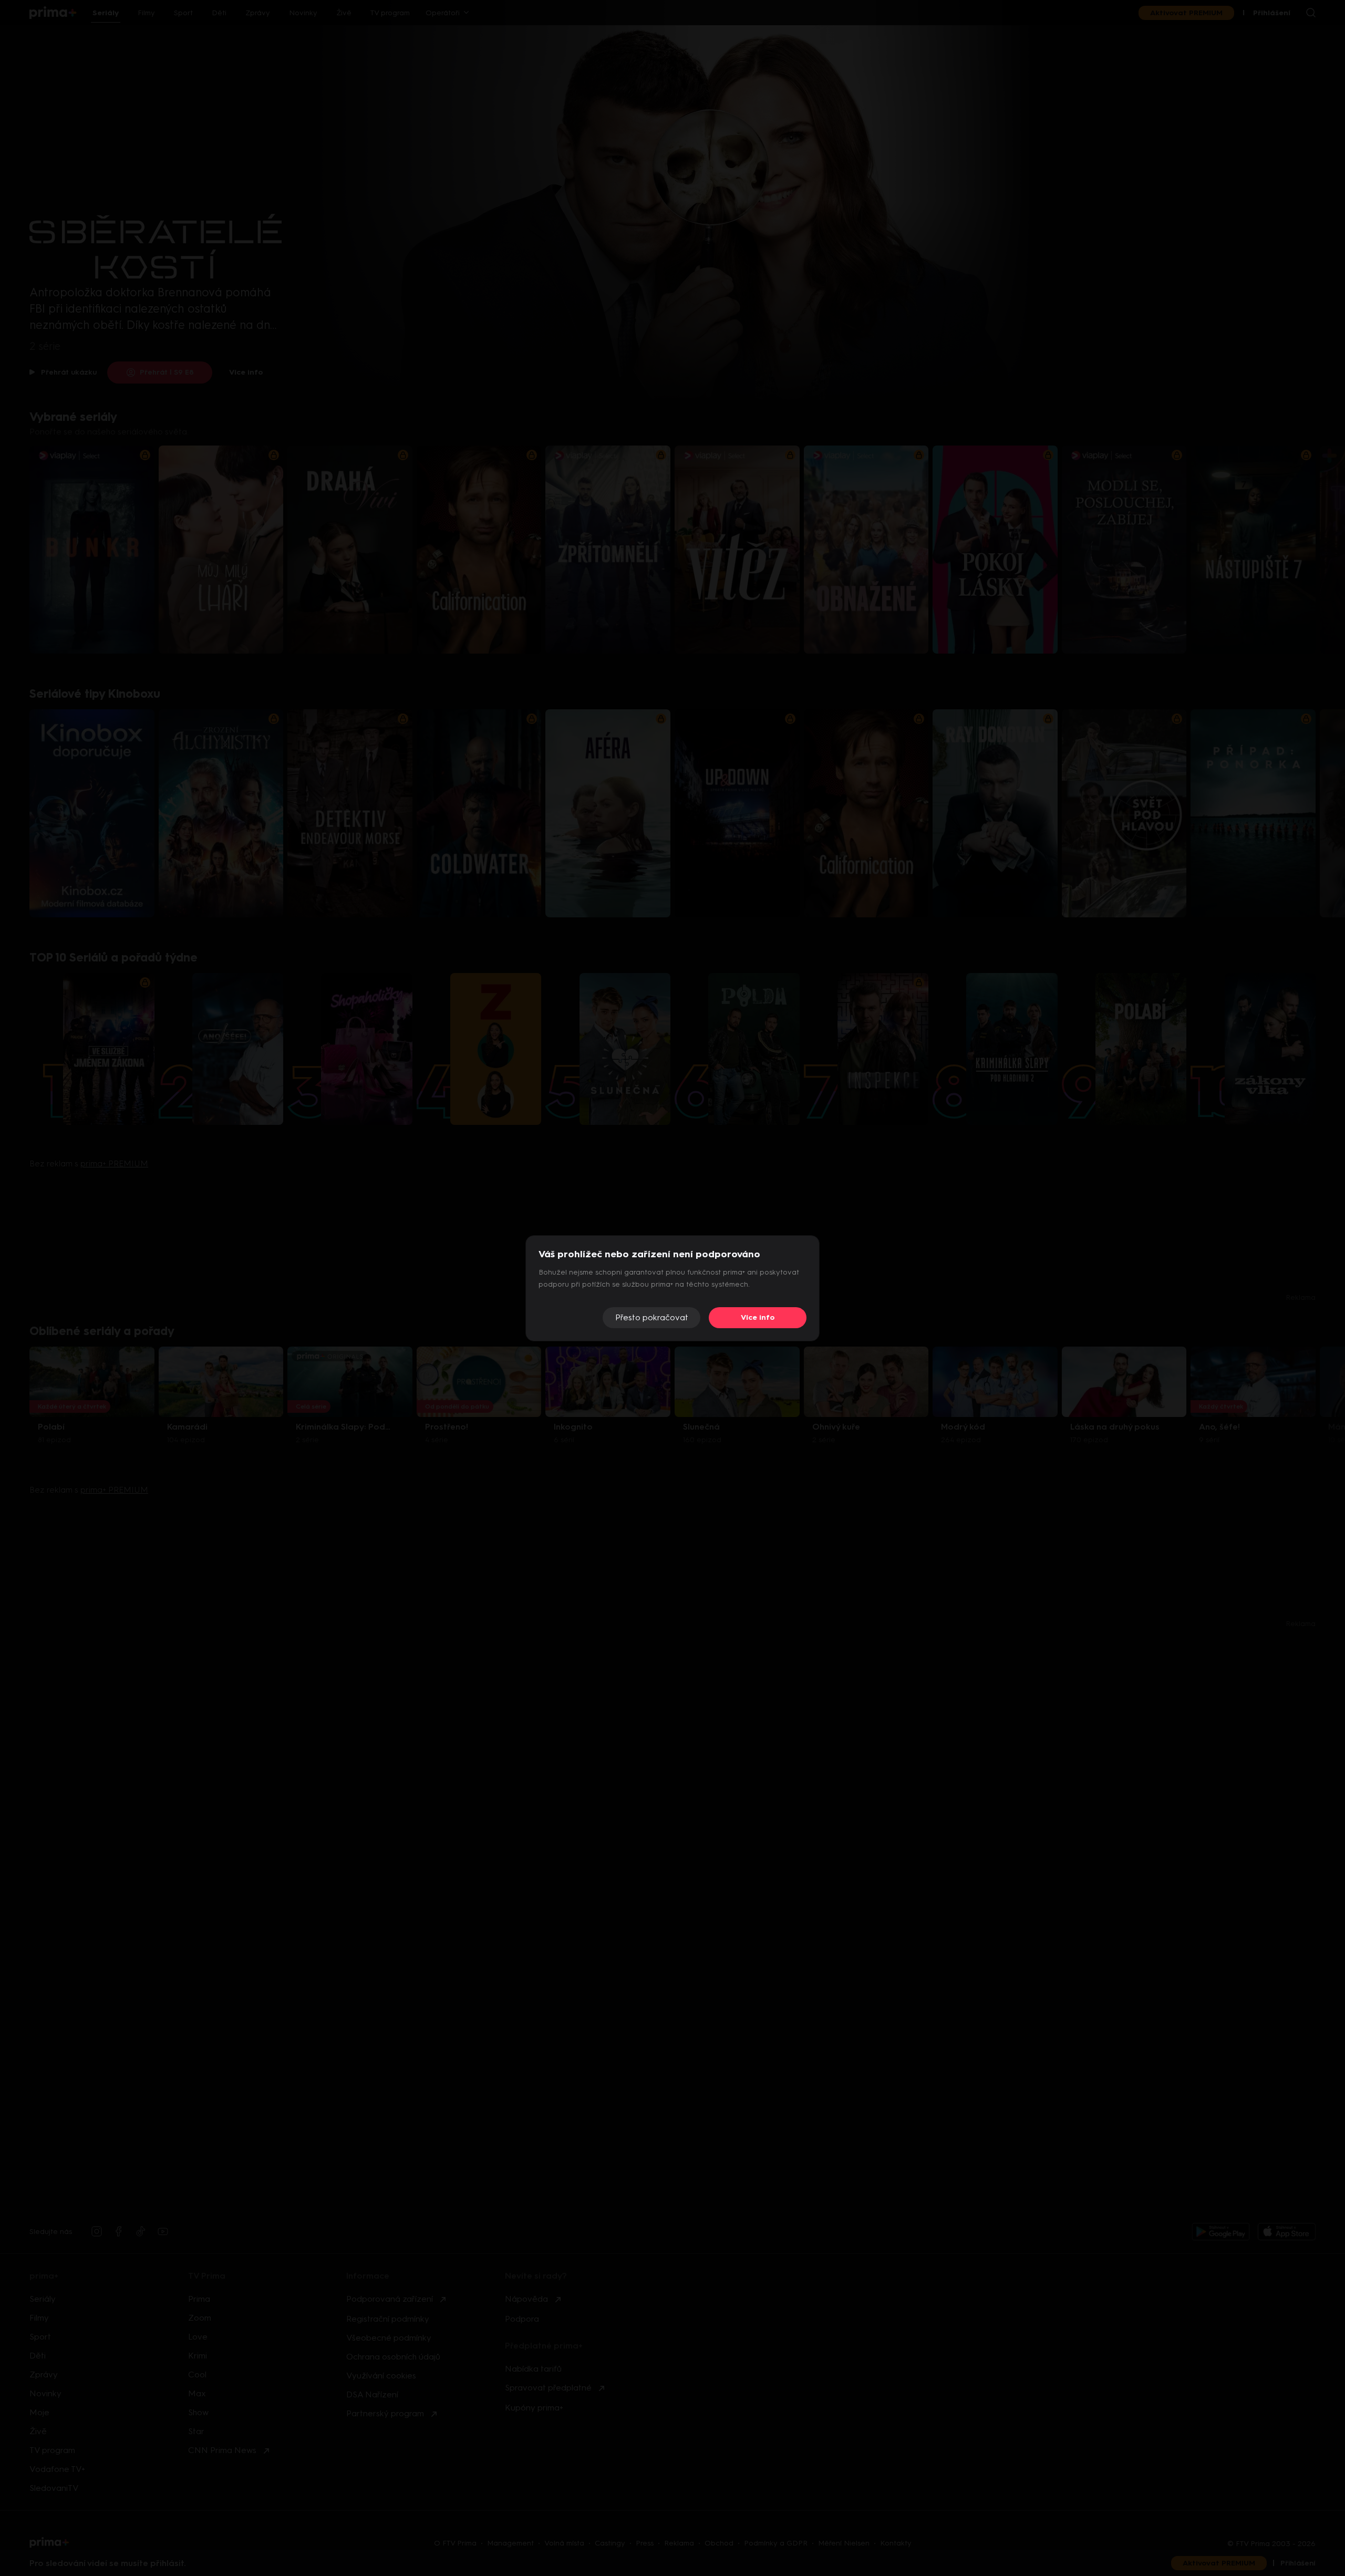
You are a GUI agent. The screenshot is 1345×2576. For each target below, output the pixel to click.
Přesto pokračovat (652, 1317)
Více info (758, 1317)
